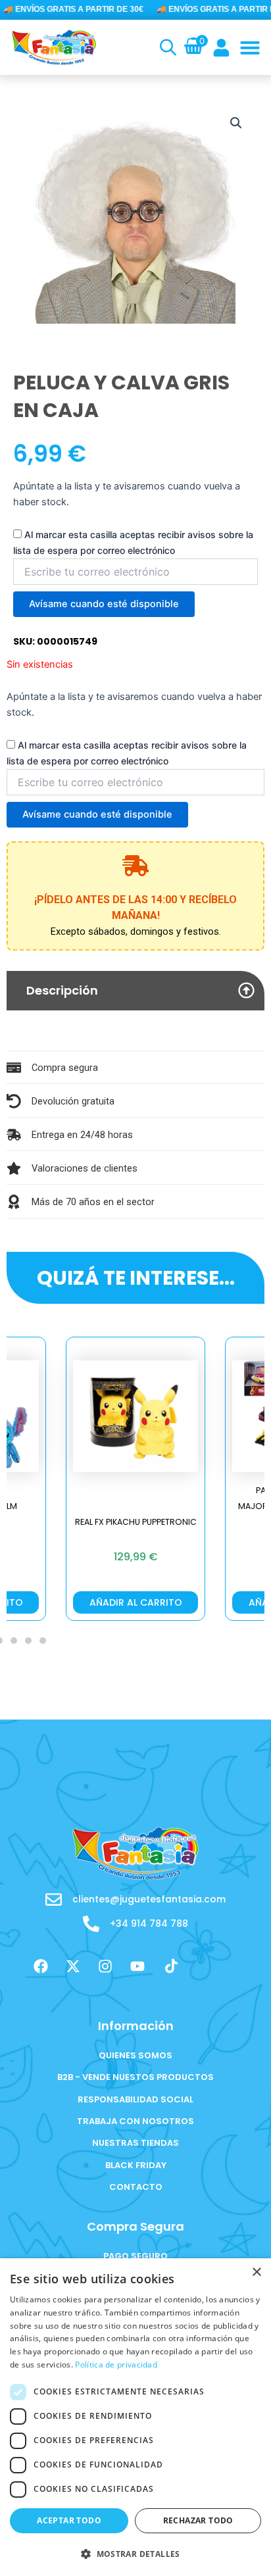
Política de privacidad (116, 2365)
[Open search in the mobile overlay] (166, 47)
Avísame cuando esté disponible (104, 604)
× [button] (256, 2272)
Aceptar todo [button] (69, 2520)
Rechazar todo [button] (198, 2520)
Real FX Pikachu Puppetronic (136, 1522)
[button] (250, 47)
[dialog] (135, 2417)
